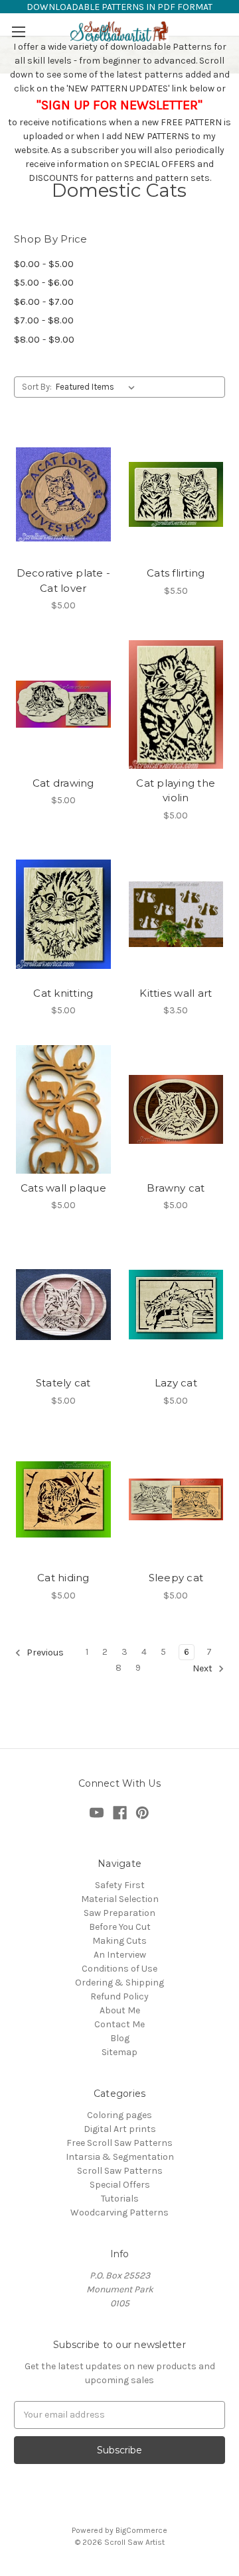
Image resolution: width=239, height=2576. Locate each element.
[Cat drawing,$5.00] (63, 704)
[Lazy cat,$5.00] (176, 1304)
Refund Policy (119, 1996)
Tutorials (120, 2199)
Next (203, 1668)
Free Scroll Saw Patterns (119, 2143)
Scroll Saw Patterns (120, 2171)
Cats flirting (176, 573)
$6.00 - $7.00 (44, 302)
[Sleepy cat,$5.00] (176, 1500)
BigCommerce (141, 2530)
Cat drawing (63, 783)
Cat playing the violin (176, 791)
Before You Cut (120, 1927)
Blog (120, 2038)
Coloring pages (119, 2115)
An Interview (120, 1955)
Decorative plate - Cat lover (64, 581)
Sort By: (37, 387)
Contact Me (119, 2024)
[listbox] (98, 387)
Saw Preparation (119, 1913)
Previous (44, 1652)
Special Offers (120, 2185)
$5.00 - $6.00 (44, 282)
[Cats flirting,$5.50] (176, 494)
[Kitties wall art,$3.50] (176, 915)
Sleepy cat (176, 1578)
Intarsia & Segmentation (120, 2157)
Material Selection (120, 1899)
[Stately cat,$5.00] (63, 1304)
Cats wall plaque (63, 1188)
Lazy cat (176, 1383)
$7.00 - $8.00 (44, 320)
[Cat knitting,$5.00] (63, 915)
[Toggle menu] (18, 31)
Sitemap (119, 2052)
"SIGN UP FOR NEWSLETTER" (119, 105)
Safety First (120, 1885)
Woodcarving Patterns (119, 2212)
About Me (120, 2010)
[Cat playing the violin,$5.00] (176, 704)
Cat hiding (63, 1578)
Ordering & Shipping (119, 1983)
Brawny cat (176, 1188)
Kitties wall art (176, 993)
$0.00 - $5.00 (44, 264)
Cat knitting (63, 993)
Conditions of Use (119, 1969)
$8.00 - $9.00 (44, 339)
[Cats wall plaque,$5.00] (63, 1109)
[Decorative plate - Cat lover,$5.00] (63, 494)
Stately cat (63, 1383)
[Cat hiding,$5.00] (63, 1500)
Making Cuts (119, 1941)
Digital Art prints (120, 2129)
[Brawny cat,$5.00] (176, 1109)
